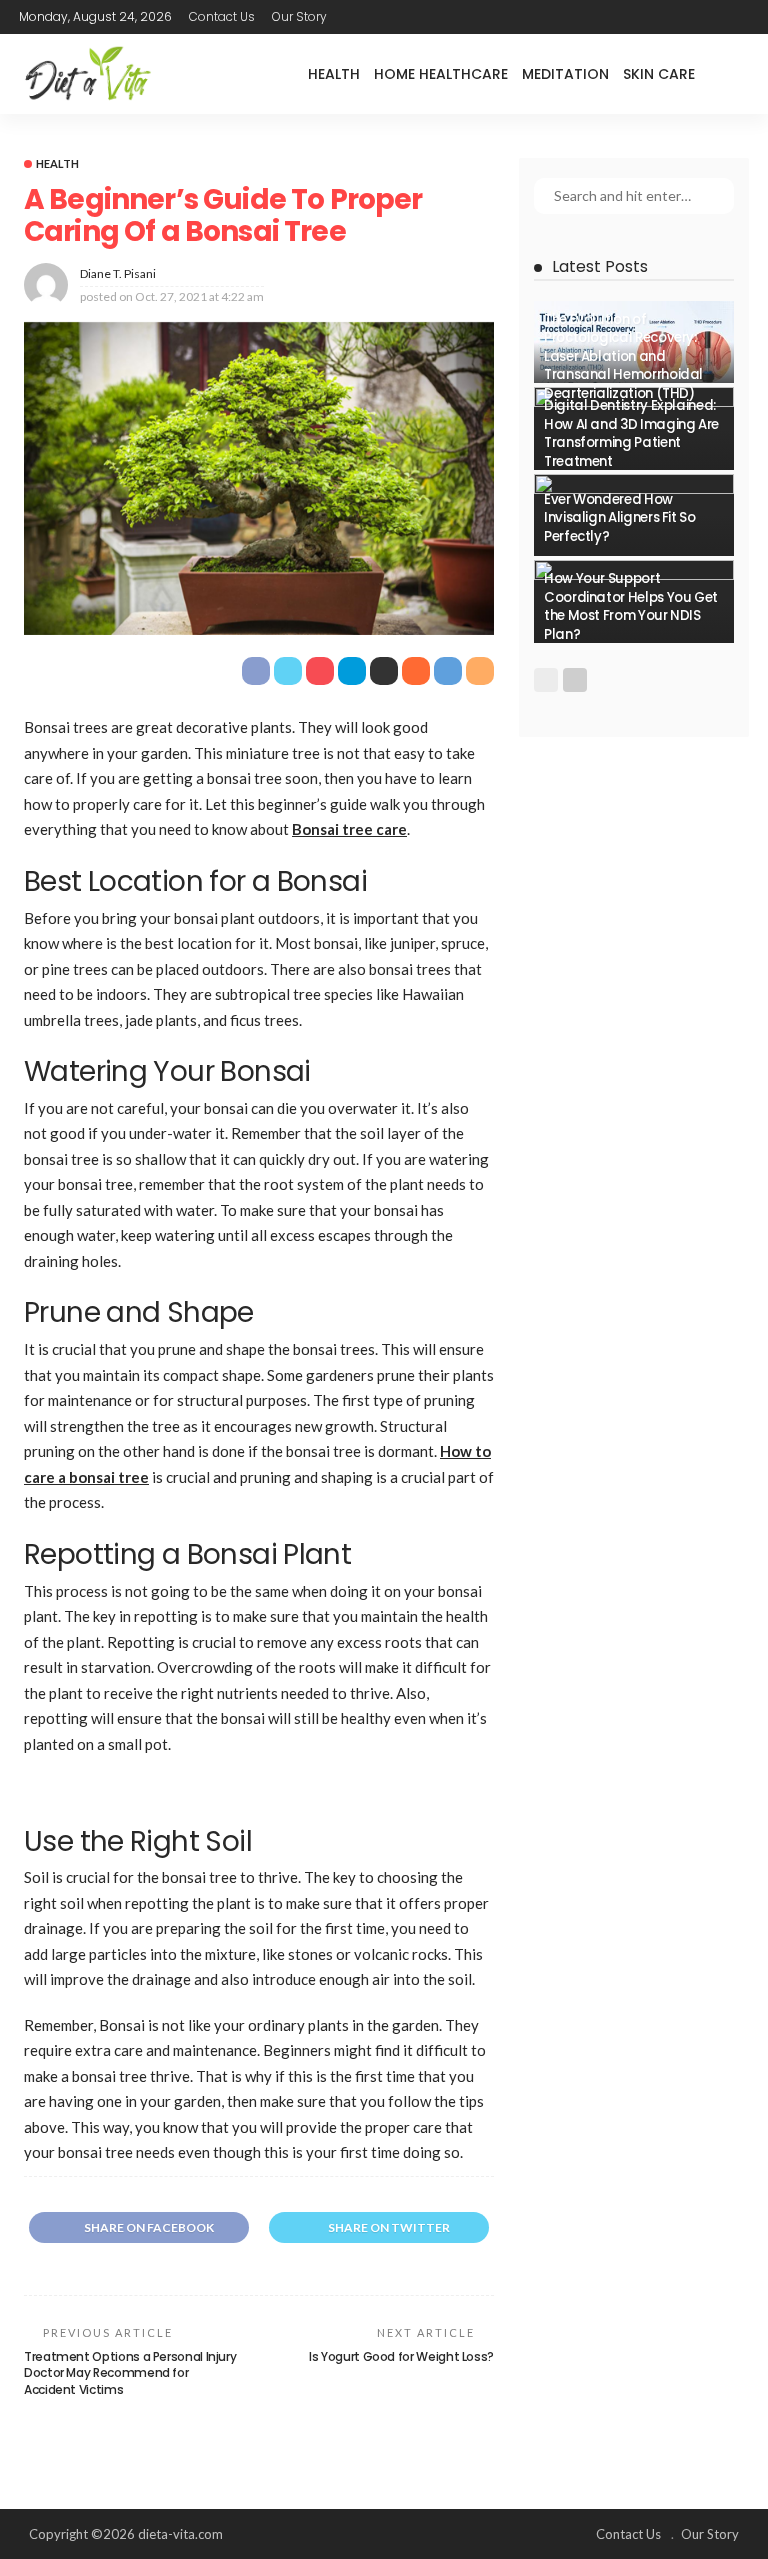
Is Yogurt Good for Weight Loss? (401, 2356)
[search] (733, 74)
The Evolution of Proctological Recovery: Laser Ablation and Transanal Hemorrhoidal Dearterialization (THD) (623, 356)
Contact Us (222, 16)
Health (334, 74)
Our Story (299, 16)
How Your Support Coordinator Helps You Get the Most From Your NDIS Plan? (631, 606)
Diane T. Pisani (118, 273)
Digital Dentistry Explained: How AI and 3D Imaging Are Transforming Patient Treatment (631, 433)
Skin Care (659, 74)
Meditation (565, 74)
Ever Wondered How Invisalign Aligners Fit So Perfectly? (620, 518)
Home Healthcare (441, 74)
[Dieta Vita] (86, 74)
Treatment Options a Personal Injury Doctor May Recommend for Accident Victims (130, 2373)
